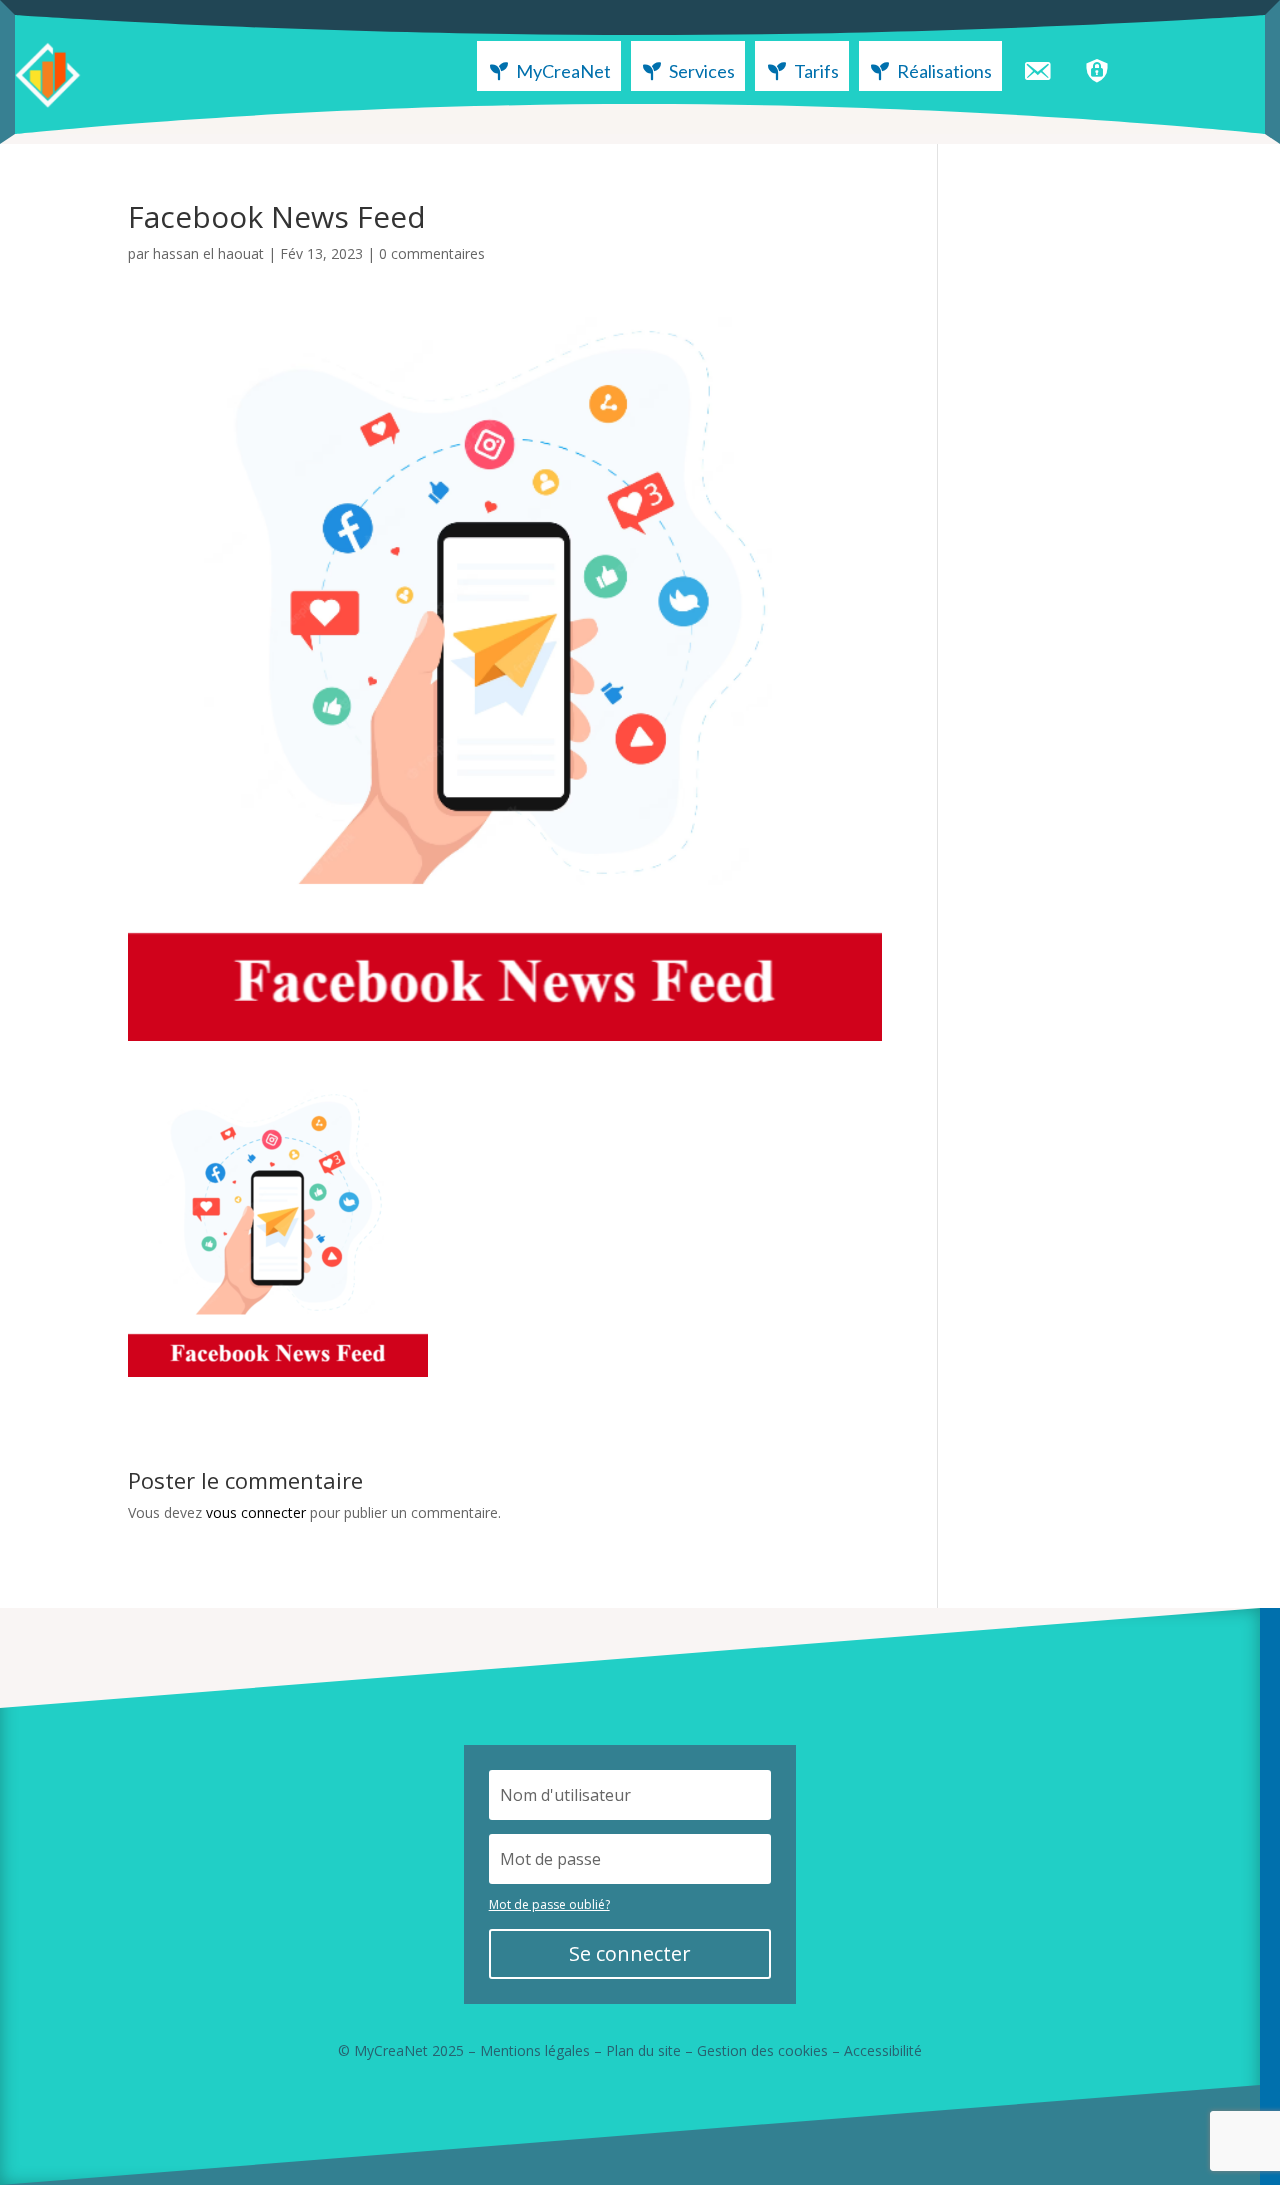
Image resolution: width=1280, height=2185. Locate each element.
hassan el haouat (208, 253)
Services (702, 71)
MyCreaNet (563, 71)
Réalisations (944, 71)
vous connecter (256, 1512)
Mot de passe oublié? (549, 1904)
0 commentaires (432, 253)
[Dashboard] (1097, 66)
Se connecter (630, 1953)
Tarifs (816, 71)
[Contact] (1037, 66)
